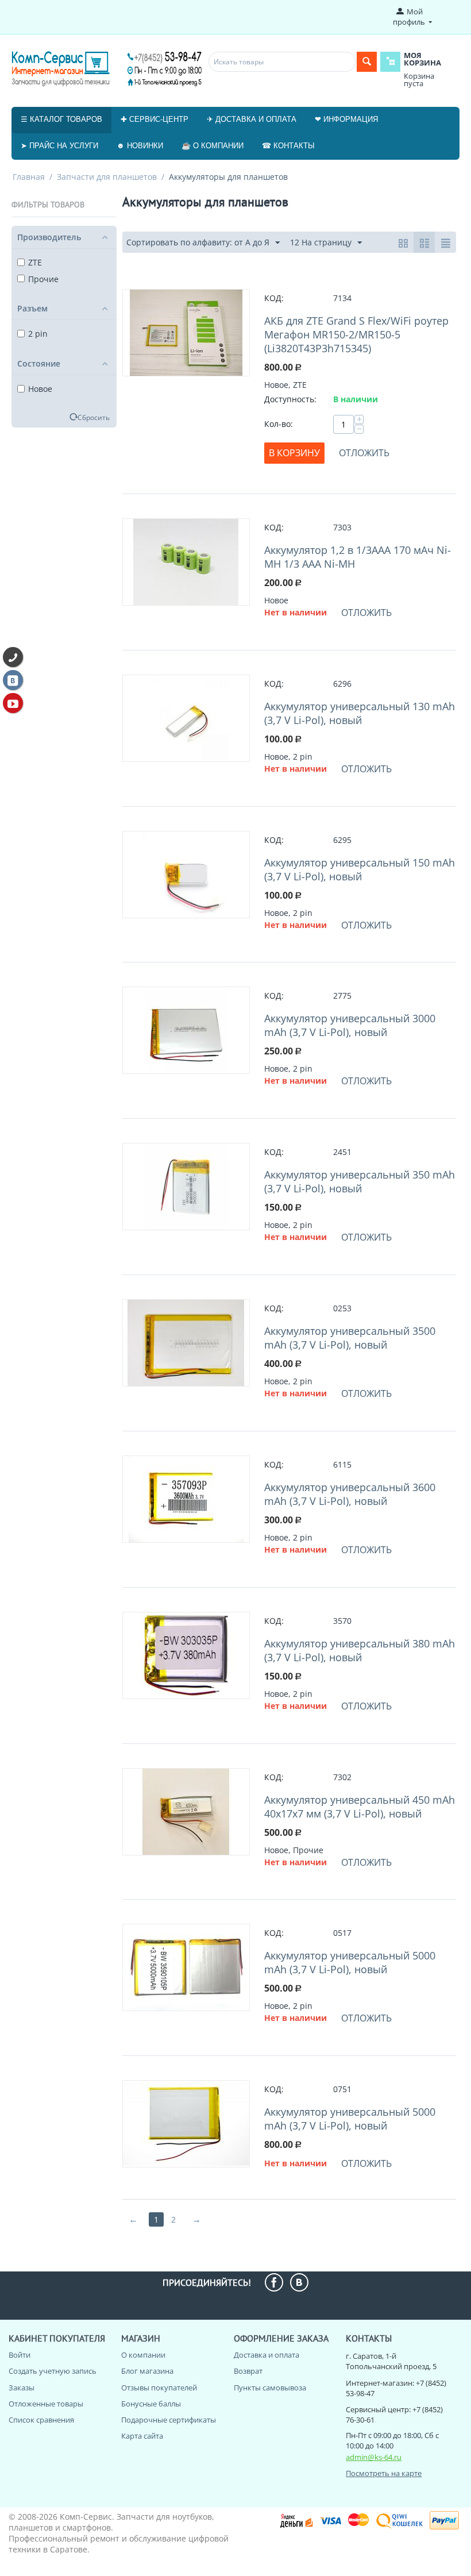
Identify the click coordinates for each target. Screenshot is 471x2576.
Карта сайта (142, 2436)
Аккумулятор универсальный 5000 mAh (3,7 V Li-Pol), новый (350, 1962)
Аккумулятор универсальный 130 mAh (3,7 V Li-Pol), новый (360, 713)
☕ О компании (213, 146)
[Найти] (367, 62)
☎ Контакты (288, 146)
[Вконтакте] (13, 680)
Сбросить (94, 417)
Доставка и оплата (267, 2355)
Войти (20, 2355)
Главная (29, 177)
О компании (143, 2355)
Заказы (22, 2388)
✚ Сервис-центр (155, 119)
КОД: (274, 298)
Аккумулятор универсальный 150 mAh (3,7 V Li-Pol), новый (360, 869)
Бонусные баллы (151, 2404)
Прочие (43, 279)
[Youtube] (13, 703)
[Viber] (13, 657)
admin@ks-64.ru (374, 2457)
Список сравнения (41, 2420)
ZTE (35, 262)
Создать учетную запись (53, 2371)
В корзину (294, 453)
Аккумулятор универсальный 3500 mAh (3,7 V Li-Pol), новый (350, 1338)
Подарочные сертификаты (169, 2420)
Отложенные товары (46, 2404)
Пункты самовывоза (270, 2388)
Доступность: (290, 399)
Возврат (248, 2371)
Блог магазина (147, 2371)
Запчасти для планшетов (107, 177)
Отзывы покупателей (159, 2388)
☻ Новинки (140, 146)
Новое (40, 389)
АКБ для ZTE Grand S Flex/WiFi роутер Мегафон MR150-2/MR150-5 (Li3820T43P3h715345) (356, 334)
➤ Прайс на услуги (59, 146)
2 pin (38, 334)
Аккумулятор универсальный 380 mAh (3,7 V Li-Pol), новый (360, 1650)
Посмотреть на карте (384, 2473)
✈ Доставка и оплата (252, 119)
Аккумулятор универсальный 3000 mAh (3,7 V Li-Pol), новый (350, 1025)
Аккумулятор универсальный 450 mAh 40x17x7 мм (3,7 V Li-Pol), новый (360, 1807)
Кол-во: (279, 424)
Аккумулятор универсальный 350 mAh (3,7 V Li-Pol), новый (360, 1181)
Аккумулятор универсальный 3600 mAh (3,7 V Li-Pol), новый (350, 1494)
